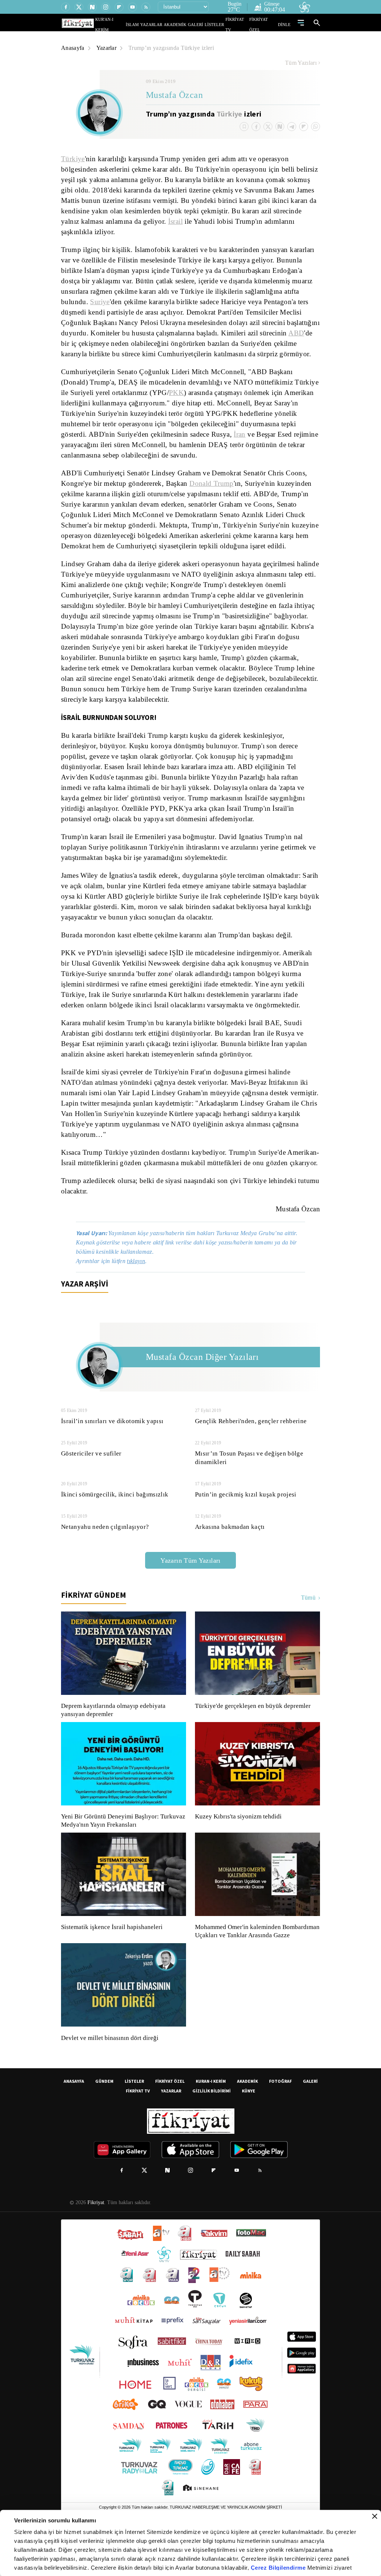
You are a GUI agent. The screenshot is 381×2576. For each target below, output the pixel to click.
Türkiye (230, 114)
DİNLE (285, 24)
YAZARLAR (166, 24)
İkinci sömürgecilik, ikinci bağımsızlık (113, 1526)
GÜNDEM (104, 2121)
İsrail (225, 221)
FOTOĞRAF (280, 2121)
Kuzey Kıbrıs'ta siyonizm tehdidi (238, 1848)
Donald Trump (214, 494)
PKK (167, 403)
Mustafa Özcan (175, 96)
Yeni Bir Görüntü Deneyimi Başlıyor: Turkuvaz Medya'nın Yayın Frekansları (121, 1852)
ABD (136, 344)
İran (243, 445)
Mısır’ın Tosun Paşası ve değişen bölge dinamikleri (248, 1489)
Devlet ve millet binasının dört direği (110, 2078)
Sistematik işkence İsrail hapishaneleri (113, 1958)
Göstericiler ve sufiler (91, 1485)
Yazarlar (108, 48)
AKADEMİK (186, 24)
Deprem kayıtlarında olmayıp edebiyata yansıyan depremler (115, 1741)
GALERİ (203, 24)
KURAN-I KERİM (211, 2121)
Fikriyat (95, 2242)
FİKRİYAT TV (240, 24)
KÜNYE (249, 2130)
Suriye (161, 302)
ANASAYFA (74, 2121)
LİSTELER (220, 24)
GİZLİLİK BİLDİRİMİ (212, 2130)
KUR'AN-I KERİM (128, 24)
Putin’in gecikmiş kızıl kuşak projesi (245, 1526)
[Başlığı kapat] (375, 2516)
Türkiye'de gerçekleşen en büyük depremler (255, 1737)
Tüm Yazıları (301, 63)
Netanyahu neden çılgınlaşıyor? (106, 1558)
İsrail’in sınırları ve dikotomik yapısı (111, 1452)
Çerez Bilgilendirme (279, 2568)
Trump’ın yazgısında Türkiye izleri (174, 48)
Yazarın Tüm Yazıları (190, 1592)
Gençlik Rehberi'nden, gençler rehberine (253, 1452)
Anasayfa (73, 48)
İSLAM (149, 24)
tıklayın (140, 1292)
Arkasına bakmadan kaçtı (231, 1558)
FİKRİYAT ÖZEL (265, 24)
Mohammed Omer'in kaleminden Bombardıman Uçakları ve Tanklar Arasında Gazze (254, 1967)
